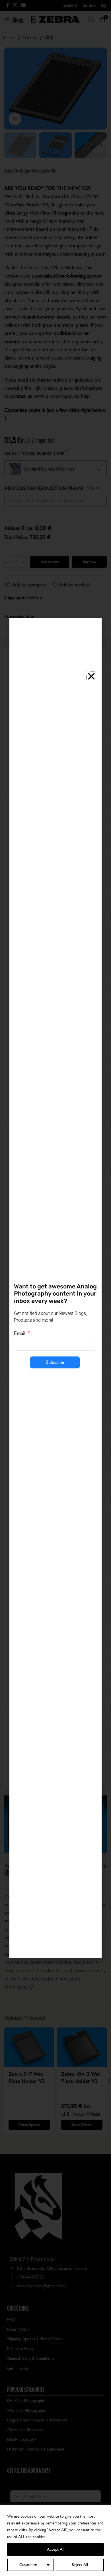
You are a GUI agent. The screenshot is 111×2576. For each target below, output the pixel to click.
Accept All (56, 2549)
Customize (28, 2565)
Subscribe (55, 1362)
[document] (55, 1288)
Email (20, 1333)
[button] (91, 676)
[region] (55, 2541)
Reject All (80, 2565)
